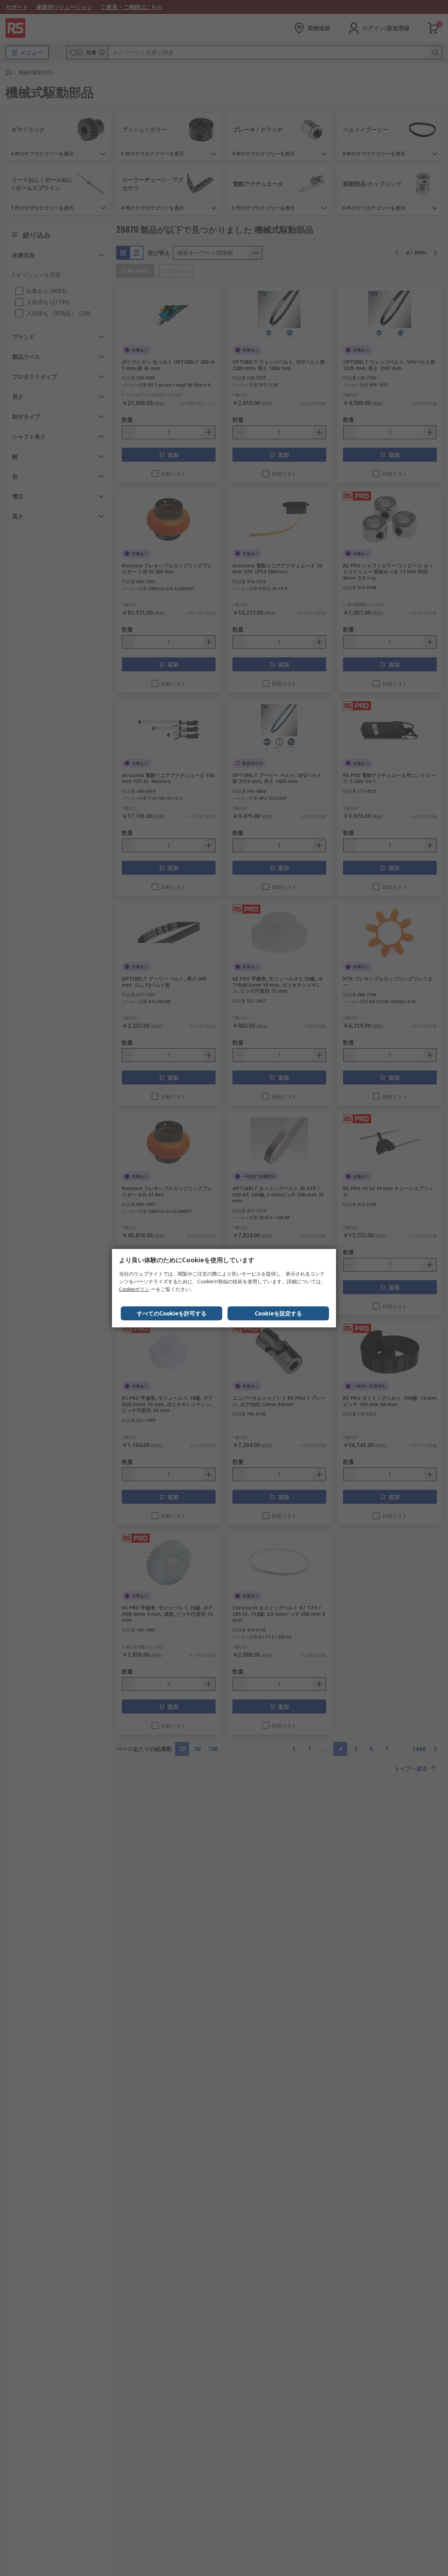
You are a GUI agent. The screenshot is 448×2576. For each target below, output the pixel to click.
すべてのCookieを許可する (172, 1313)
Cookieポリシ (134, 1289)
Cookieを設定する (278, 1313)
